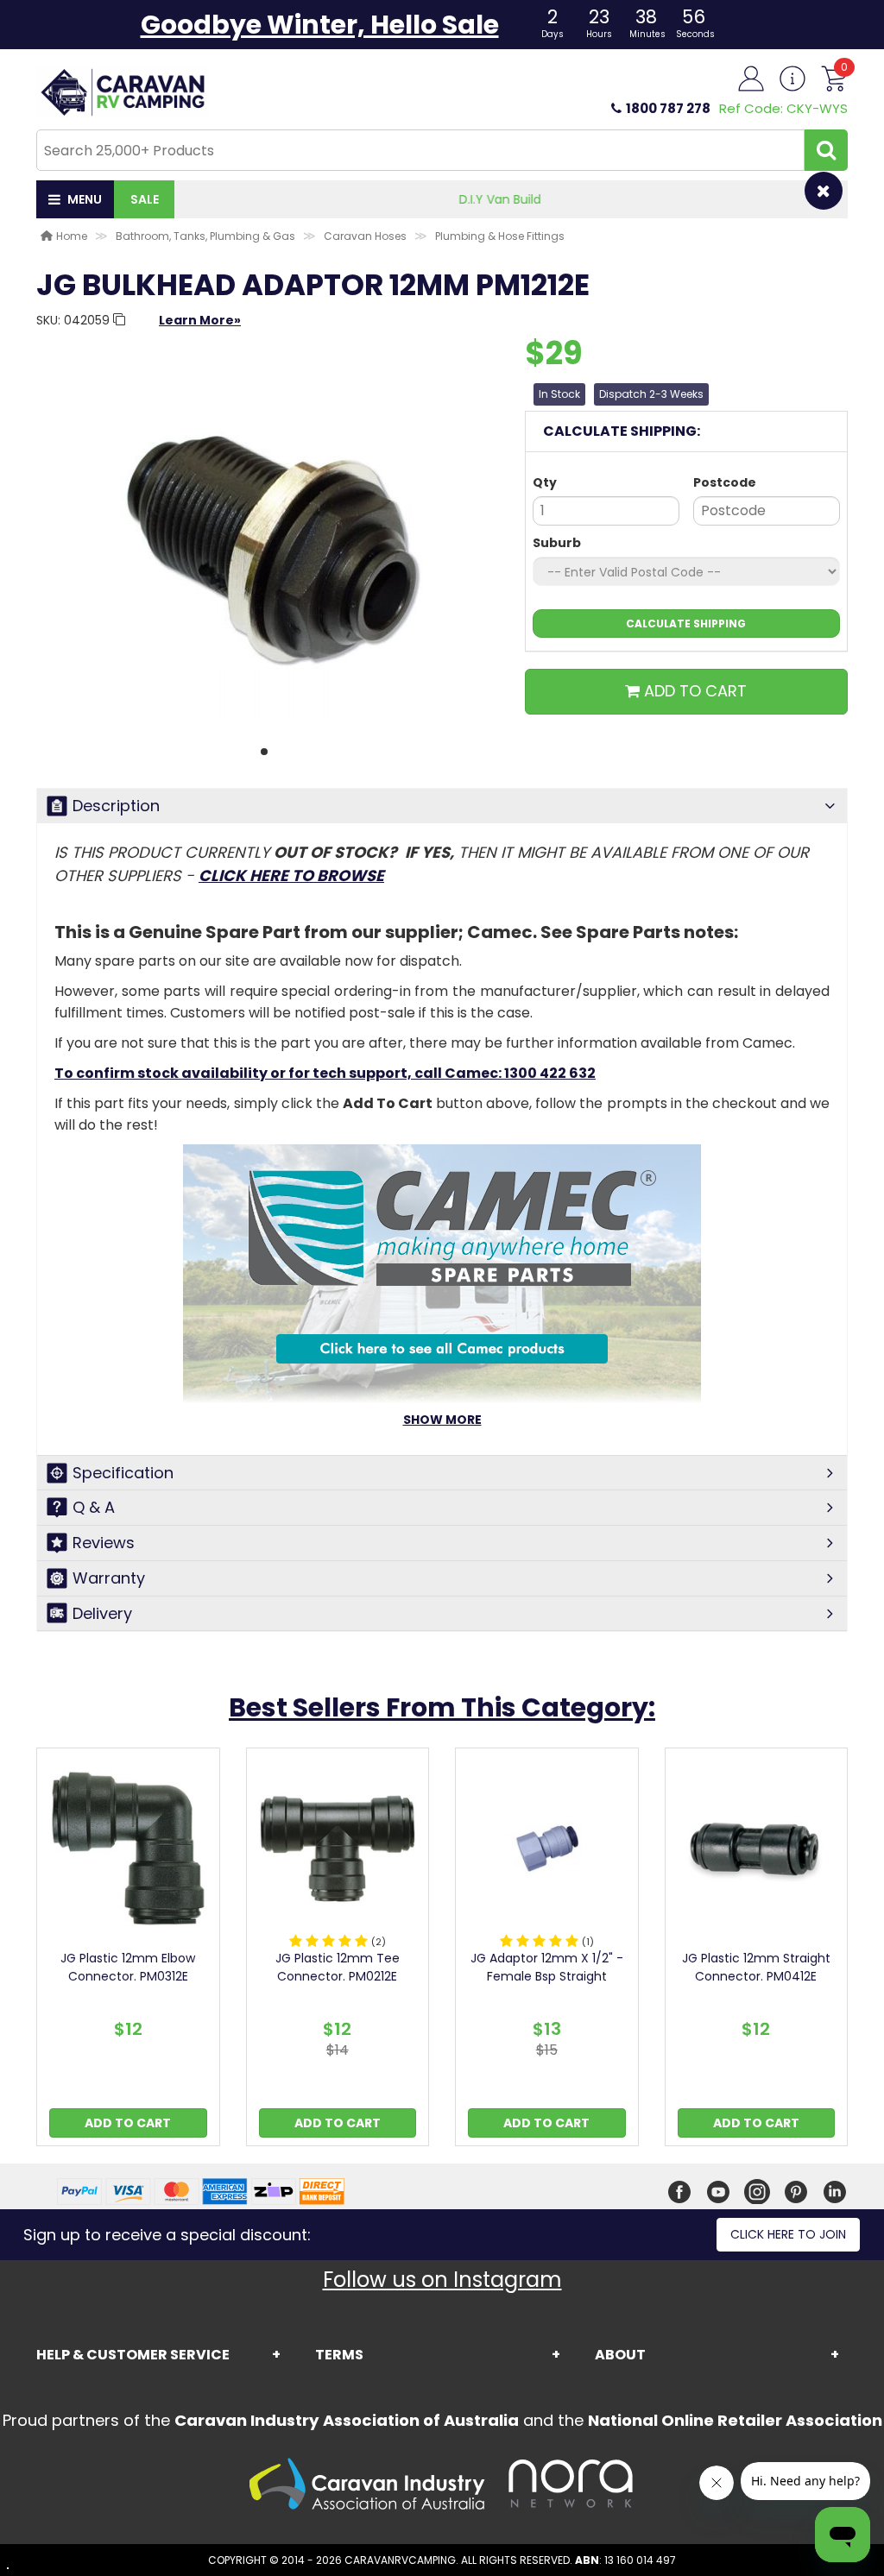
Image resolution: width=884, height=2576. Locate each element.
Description (116, 806)
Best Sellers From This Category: (442, 1707)
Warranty (109, 1578)
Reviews (104, 1543)
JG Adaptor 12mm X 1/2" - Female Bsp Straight (547, 1967)
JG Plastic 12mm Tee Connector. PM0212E (338, 1967)
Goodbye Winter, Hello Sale (320, 25)
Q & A (94, 1507)
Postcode (725, 482)
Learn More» (200, 320)
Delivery (102, 1613)
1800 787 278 (668, 108)
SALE (145, 199)
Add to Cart (128, 2123)
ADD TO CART (693, 691)
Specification (123, 1473)
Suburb (557, 543)
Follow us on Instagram (442, 2280)
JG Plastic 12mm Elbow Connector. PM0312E (128, 1967)
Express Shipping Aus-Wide (511, 199)
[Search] (826, 150)
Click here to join (788, 2234)
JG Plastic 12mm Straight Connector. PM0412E (756, 1967)
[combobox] (420, 150)
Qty (545, 482)
